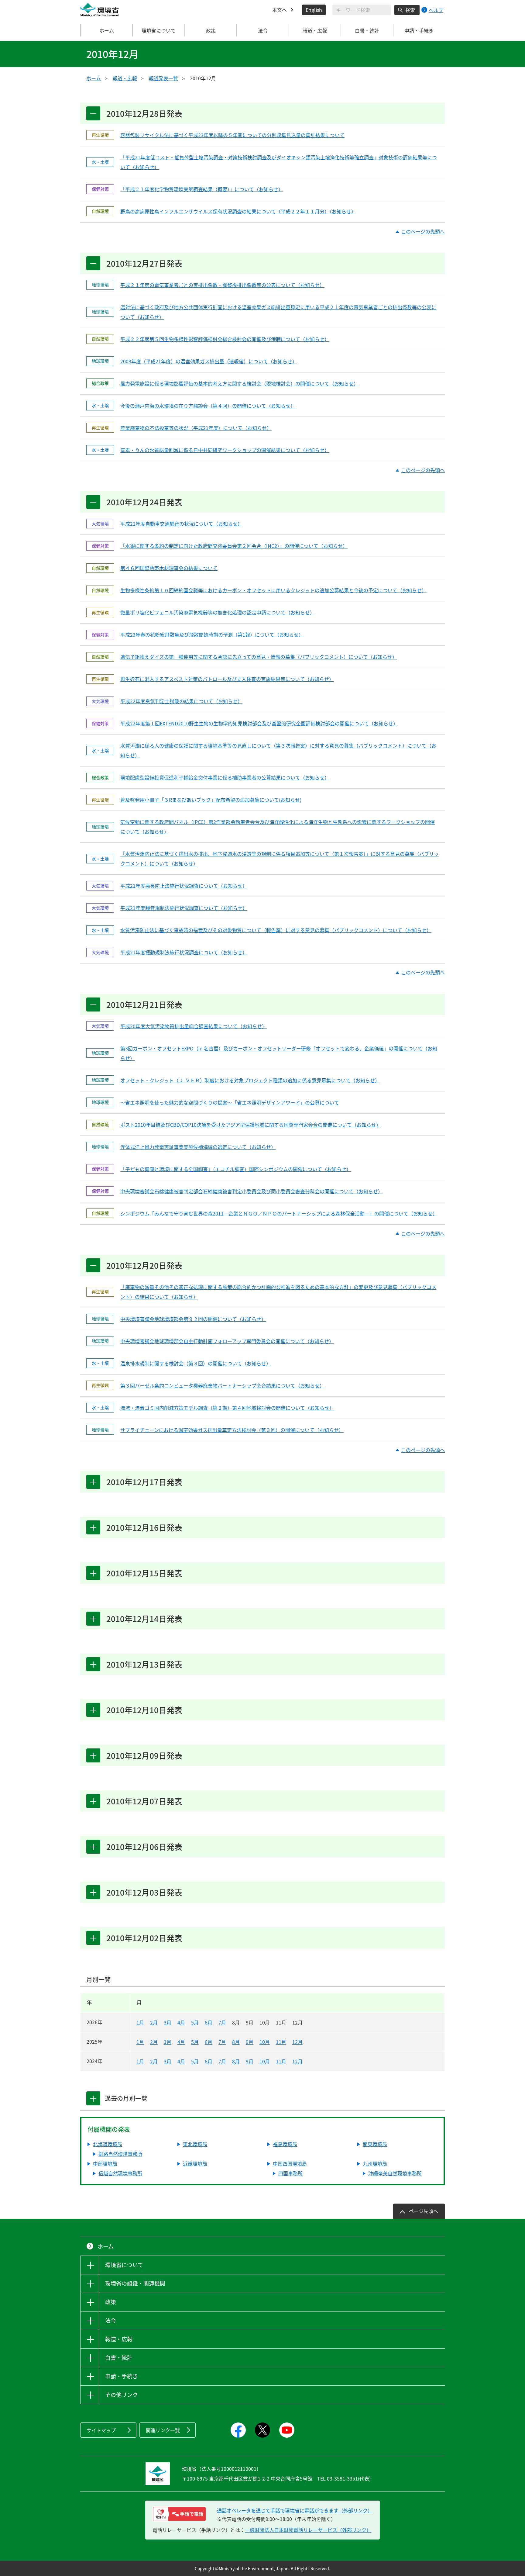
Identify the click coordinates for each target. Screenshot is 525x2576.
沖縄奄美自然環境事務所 (395, 2173)
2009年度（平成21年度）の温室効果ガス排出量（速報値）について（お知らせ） (209, 361)
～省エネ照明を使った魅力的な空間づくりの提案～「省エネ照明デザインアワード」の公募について (230, 1102)
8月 (236, 2042)
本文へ (280, 10)
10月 (265, 2042)
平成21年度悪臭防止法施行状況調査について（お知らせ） (184, 886)
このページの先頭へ (423, 232)
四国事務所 (290, 2173)
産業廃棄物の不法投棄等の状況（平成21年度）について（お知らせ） (196, 428)
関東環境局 (375, 2144)
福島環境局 (285, 2144)
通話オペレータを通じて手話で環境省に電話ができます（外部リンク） (295, 2510)
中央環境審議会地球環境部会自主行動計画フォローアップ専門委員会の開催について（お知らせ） (227, 1341)
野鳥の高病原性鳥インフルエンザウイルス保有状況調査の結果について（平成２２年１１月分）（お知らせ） (238, 211)
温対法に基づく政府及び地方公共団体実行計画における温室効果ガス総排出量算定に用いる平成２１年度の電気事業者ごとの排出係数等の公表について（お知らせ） (278, 312)
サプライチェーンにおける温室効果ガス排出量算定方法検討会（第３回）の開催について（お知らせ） (232, 1430)
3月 (168, 2022)
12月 (297, 2042)
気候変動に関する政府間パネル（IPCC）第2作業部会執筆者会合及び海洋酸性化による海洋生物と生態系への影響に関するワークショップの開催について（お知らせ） (278, 827)
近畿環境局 (195, 2163)
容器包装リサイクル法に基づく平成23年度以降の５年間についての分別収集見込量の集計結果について (232, 135)
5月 (195, 2022)
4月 (181, 2022)
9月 (250, 2042)
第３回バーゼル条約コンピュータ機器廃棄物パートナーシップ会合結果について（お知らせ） (222, 1385)
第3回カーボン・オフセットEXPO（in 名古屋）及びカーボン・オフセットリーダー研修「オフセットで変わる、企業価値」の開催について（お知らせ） (279, 1053)
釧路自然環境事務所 (120, 2154)
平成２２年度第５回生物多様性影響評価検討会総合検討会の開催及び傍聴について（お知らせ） (225, 339)
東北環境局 (195, 2144)
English (314, 10)
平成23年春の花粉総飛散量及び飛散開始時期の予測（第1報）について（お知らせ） (212, 634)
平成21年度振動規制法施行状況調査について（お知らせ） (184, 952)
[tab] (93, 2098)
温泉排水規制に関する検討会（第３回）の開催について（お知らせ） (196, 1363)
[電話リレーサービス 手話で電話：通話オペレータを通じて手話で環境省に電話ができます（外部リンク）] (179, 2514)
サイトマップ (101, 2430)
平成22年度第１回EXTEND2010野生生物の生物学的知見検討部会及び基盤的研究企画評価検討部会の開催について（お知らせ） (259, 723)
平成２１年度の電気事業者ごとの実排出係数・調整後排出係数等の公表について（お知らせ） (222, 285)
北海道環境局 (108, 2144)
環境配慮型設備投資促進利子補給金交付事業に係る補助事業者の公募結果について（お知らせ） (225, 777)
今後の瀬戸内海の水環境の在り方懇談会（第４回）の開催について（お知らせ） (208, 406)
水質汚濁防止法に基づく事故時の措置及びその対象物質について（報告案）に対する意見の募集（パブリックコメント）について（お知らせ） (276, 930)
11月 (281, 2042)
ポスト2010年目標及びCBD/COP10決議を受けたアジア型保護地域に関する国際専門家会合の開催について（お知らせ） (251, 1125)
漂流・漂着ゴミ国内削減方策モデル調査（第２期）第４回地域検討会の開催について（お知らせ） (227, 1408)
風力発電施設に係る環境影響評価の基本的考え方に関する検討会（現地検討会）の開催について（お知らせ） (239, 383)
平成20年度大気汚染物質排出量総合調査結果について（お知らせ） (194, 1026)
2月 (154, 2022)
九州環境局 (375, 2163)
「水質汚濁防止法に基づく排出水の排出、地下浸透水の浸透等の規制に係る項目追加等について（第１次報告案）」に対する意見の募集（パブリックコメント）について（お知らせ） (280, 859)
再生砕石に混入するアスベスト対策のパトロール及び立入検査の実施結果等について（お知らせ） (227, 679)
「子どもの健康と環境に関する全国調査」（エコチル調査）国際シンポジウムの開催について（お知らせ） (236, 1169)
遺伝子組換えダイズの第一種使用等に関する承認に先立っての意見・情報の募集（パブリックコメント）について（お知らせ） (259, 657)
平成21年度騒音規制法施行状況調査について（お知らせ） (184, 908)
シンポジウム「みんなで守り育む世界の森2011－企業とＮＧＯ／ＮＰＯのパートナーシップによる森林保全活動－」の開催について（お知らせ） (279, 1213)
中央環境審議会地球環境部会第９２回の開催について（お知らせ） (193, 1319)
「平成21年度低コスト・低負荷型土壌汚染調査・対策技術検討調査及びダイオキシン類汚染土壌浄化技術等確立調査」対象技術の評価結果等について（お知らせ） (279, 162)
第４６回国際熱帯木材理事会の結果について (169, 568)
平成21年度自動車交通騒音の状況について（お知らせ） (181, 524)
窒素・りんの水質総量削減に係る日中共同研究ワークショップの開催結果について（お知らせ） (225, 450)
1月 (140, 2022)
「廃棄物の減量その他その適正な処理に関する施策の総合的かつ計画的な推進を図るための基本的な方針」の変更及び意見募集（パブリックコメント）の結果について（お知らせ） (278, 1292)
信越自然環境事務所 (120, 2173)
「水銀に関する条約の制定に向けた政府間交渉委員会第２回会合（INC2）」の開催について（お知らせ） (234, 546)
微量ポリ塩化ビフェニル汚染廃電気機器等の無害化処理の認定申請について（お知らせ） (218, 612)
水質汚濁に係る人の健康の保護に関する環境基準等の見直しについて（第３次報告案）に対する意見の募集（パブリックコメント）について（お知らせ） (278, 750)
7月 (222, 2022)
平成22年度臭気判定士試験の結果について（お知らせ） (181, 701)
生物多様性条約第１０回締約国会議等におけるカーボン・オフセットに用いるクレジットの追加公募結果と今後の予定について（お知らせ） (273, 590)
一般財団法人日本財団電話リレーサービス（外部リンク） (308, 2530)
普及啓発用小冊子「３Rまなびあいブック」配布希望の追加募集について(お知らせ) (211, 800)
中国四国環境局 (290, 2163)
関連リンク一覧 (163, 2430)
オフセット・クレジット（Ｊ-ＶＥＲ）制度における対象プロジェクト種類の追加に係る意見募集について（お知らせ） (250, 1080)
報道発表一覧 (163, 78)
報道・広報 (125, 78)
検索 (410, 10)
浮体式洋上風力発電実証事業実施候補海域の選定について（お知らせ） (198, 1147)
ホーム (107, 30)
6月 (209, 2022)
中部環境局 (105, 2163)
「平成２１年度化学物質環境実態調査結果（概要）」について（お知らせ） (202, 189)
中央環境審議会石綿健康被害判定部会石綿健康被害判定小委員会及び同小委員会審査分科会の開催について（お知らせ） (252, 1191)
